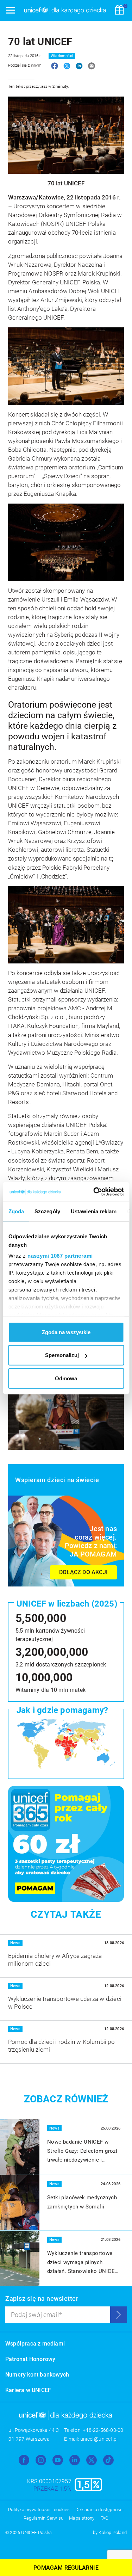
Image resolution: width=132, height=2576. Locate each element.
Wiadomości (62, 56)
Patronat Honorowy (30, 2359)
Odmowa (66, 1378)
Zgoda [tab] (16, 1211)
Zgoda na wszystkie (66, 1332)
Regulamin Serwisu (43, 2518)
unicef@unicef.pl (99, 2439)
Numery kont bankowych (37, 2375)
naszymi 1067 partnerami (60, 1256)
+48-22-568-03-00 (103, 2430)
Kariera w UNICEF (28, 2390)
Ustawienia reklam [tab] (93, 1211)
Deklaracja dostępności (99, 2510)
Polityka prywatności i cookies (39, 2510)
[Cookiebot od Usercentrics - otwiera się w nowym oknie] (94, 1192)
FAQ (105, 2518)
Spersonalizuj (62, 1355)
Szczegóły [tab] (47, 1211)
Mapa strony (82, 2518)
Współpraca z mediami (35, 2344)
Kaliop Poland (113, 2532)
